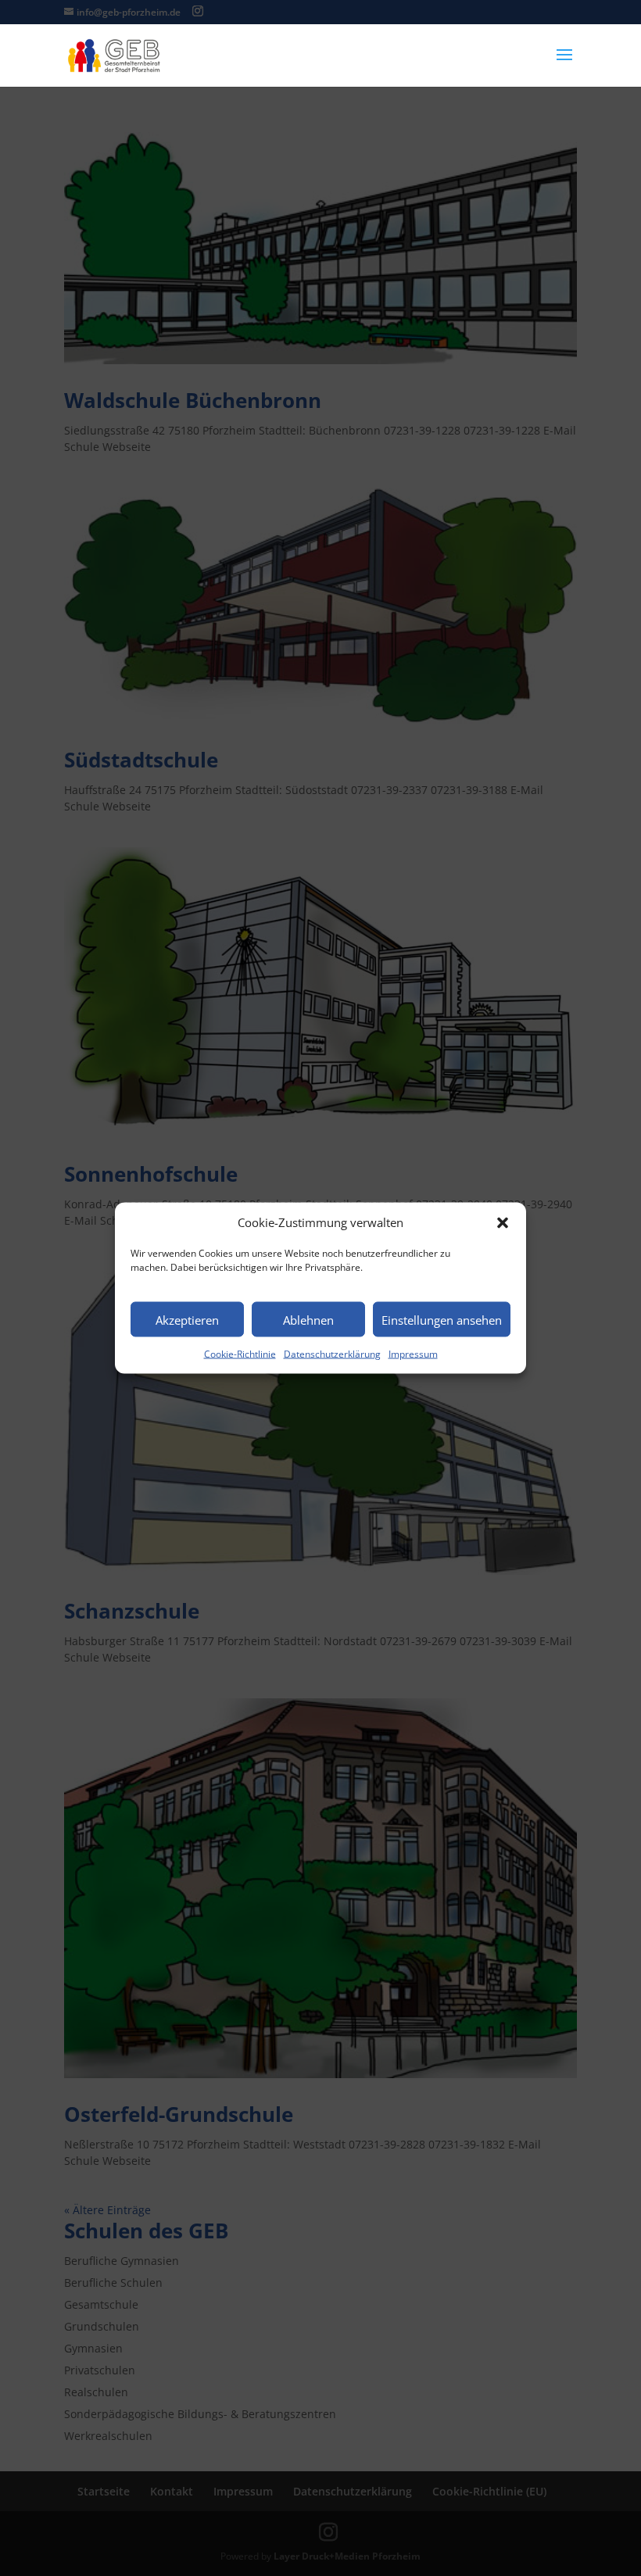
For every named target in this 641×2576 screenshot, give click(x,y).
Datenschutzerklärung (332, 1354)
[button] (503, 1222)
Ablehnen (308, 1319)
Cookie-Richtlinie (240, 1354)
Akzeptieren (187, 1319)
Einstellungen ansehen (442, 1319)
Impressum (413, 1354)
